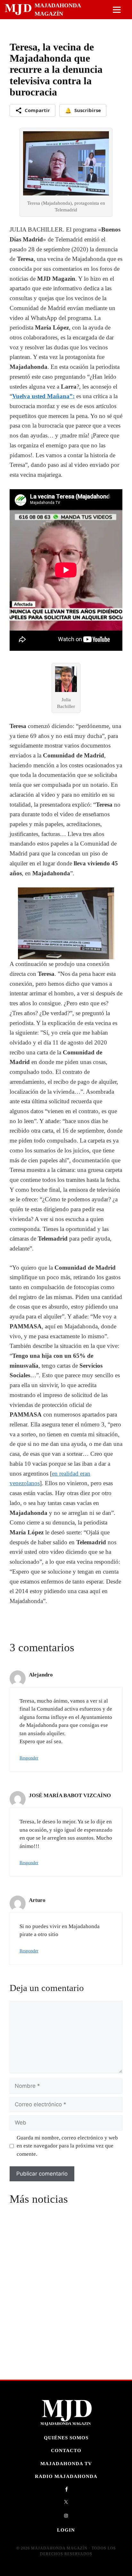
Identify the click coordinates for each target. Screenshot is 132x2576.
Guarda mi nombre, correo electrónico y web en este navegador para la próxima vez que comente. (67, 2146)
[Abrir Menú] (117, 10)
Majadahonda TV (66, 2463)
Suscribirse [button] (83, 110)
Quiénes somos (66, 2438)
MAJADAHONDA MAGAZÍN (58, 10)
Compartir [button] (37, 110)
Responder (29, 1758)
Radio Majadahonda (66, 2476)
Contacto (66, 2450)
